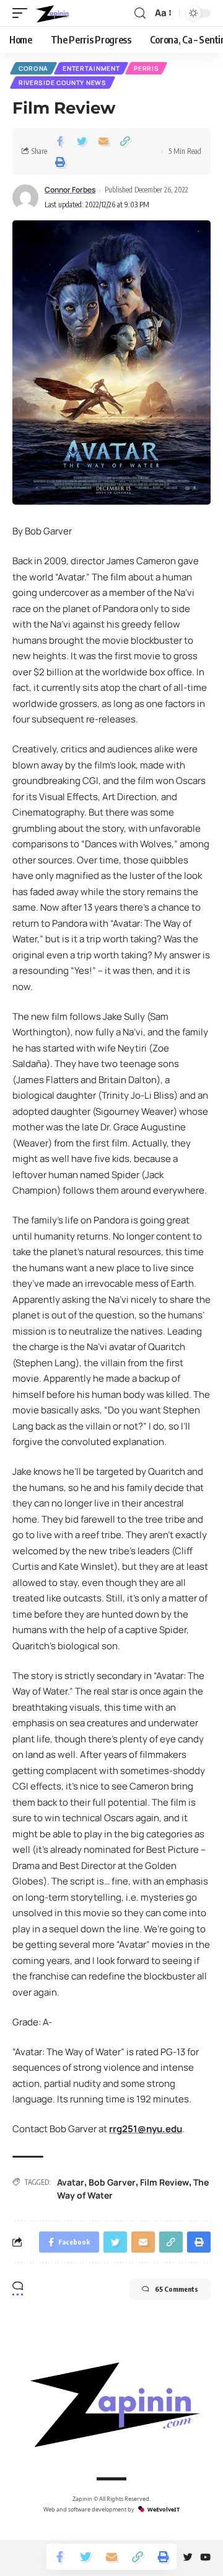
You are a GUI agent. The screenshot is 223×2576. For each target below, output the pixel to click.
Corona (33, 68)
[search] (140, 13)
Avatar (71, 2182)
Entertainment (91, 68)
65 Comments (177, 2289)
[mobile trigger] (23, 13)
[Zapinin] (52, 13)
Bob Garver (112, 2182)
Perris (146, 68)
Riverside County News (63, 83)
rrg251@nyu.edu (146, 2129)
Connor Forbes (70, 190)
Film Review (164, 2182)
